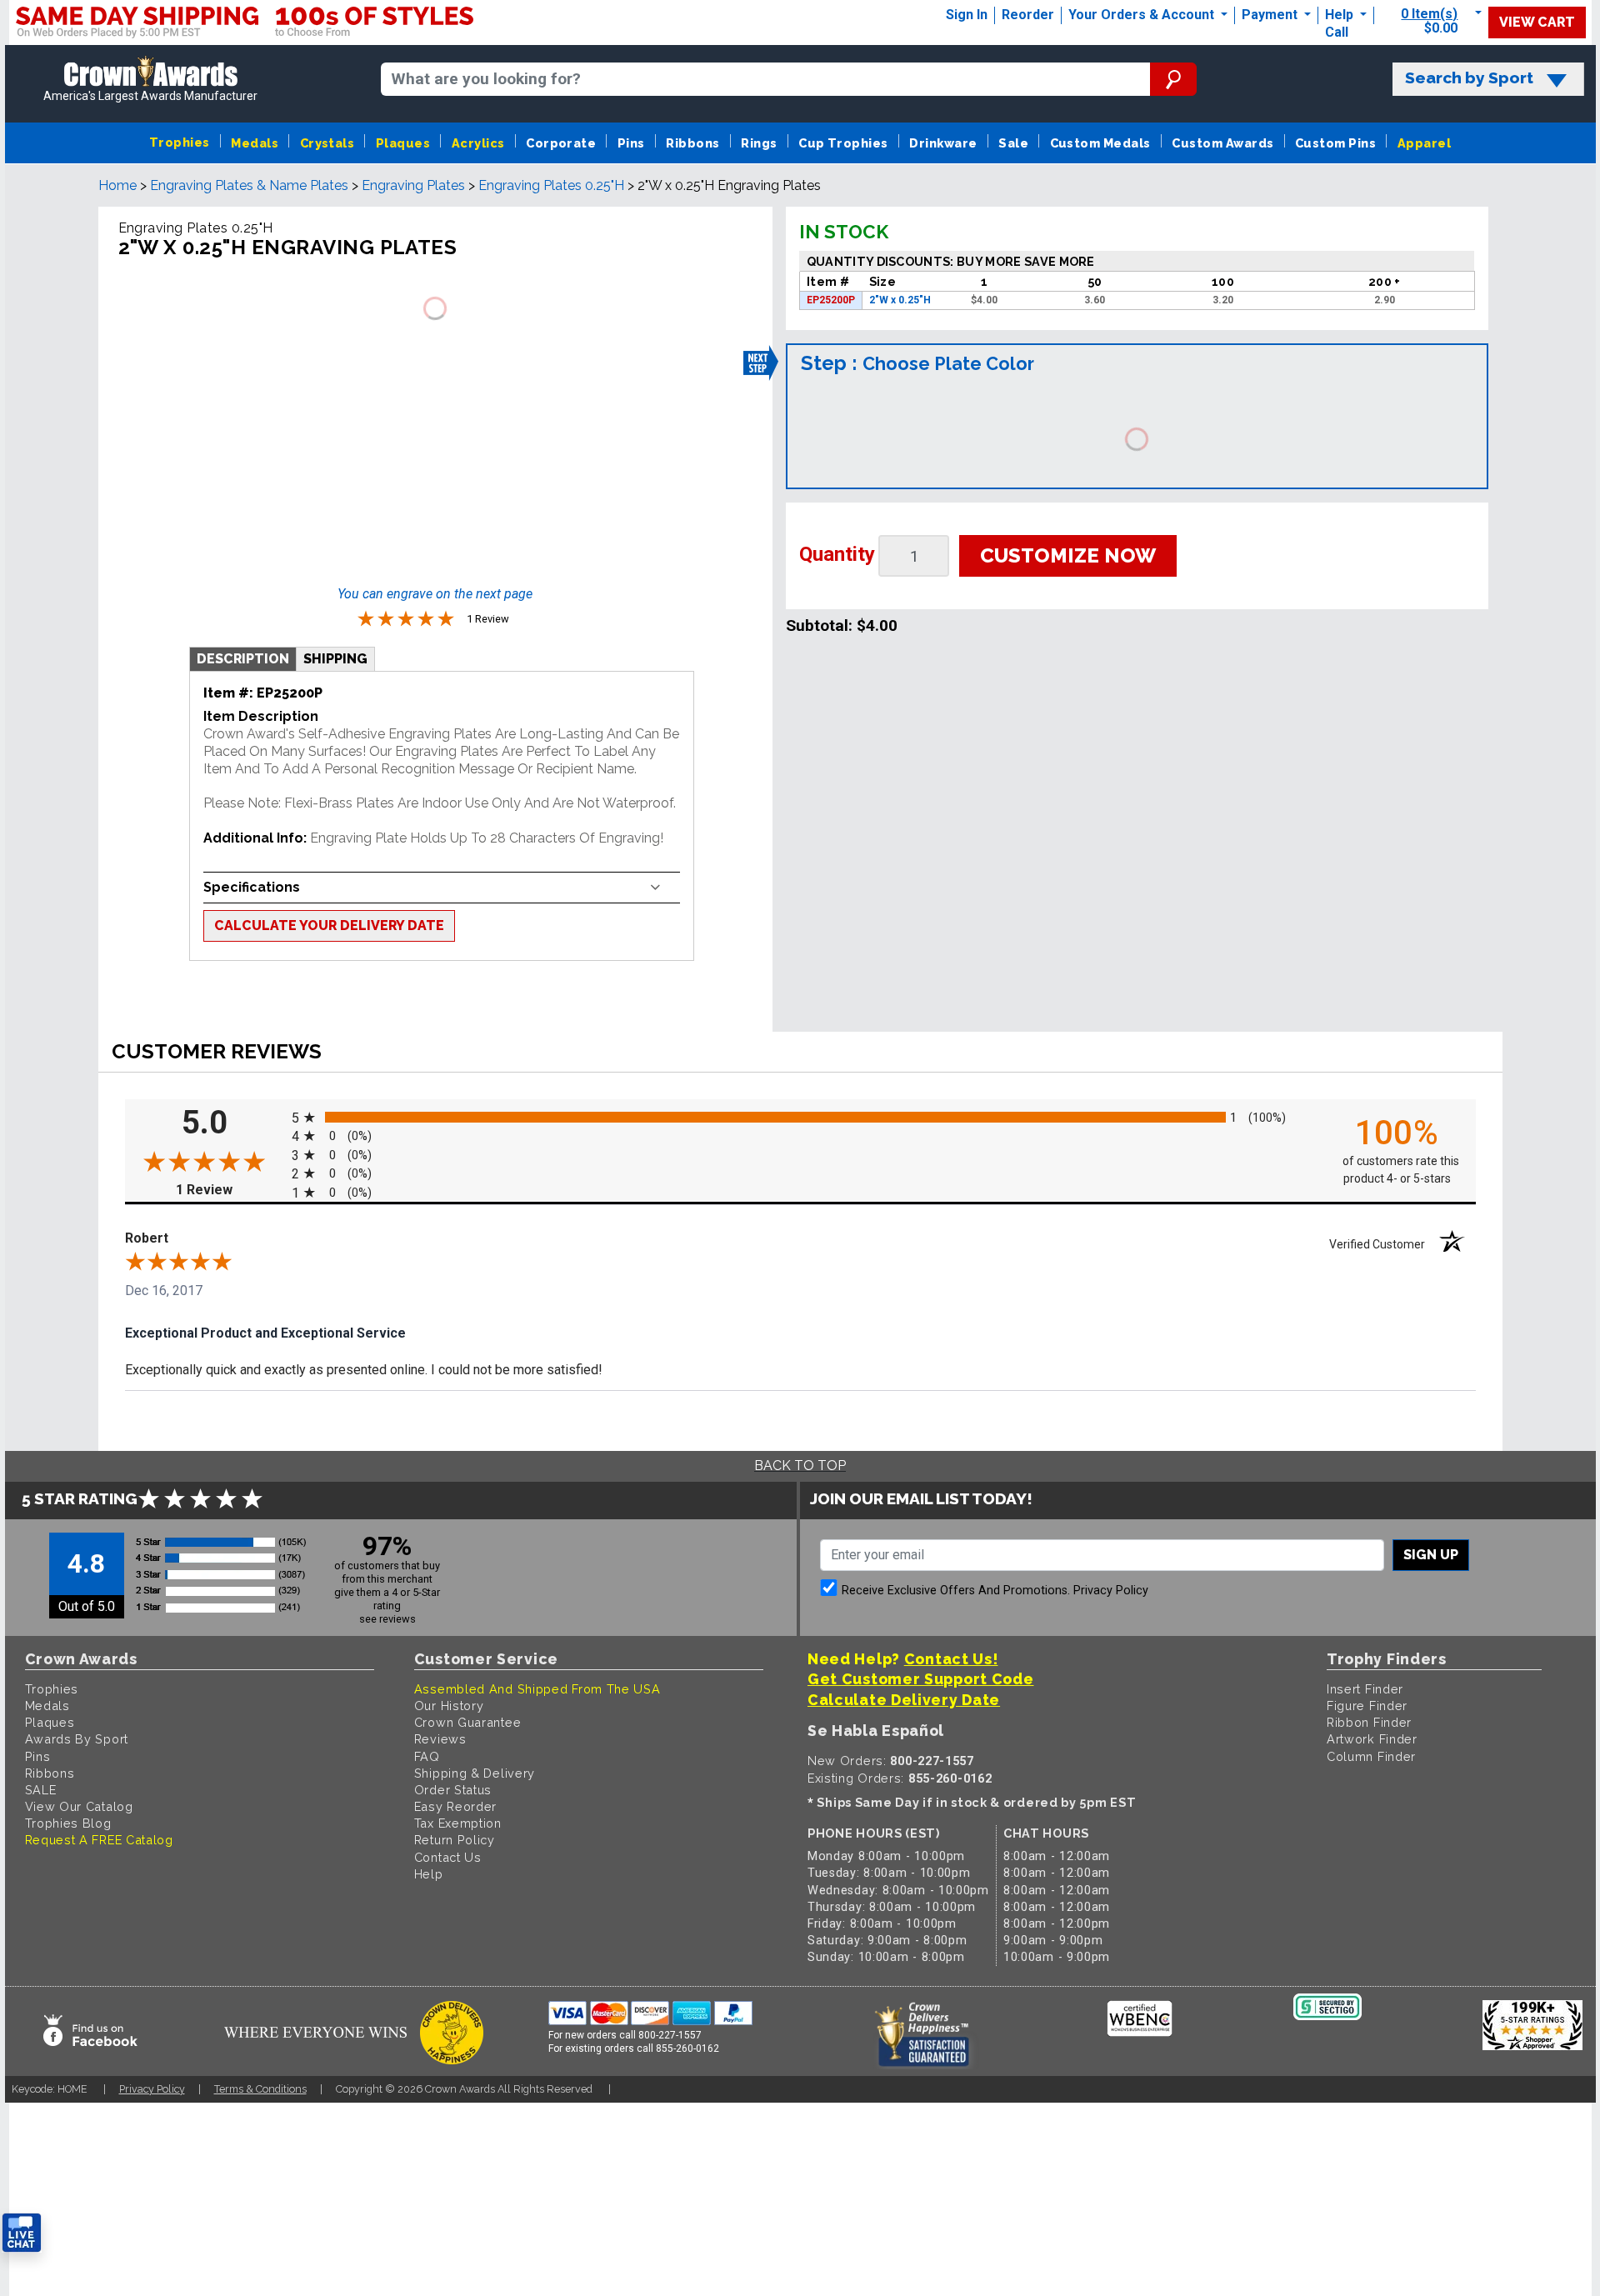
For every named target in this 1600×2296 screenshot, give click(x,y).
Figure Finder (1367, 1706)
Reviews (440, 1739)
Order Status (453, 1790)
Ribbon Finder (1369, 1722)
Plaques (403, 143)
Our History (449, 1706)
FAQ (427, 1756)
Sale (1013, 143)
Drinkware (943, 143)
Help (1339, 15)
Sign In (967, 15)
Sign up (1431, 1555)
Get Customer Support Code (921, 1679)
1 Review (230, 1190)
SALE (41, 1790)
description (243, 659)
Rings (759, 143)
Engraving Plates (413, 185)
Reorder (1028, 15)
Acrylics (478, 143)
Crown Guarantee (468, 1722)
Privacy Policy (1111, 1591)
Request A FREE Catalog (99, 1840)
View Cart (1537, 22)
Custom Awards (1222, 143)
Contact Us (448, 1857)
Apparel (1424, 143)
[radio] (800, 1116)
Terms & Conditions (260, 2089)
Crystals (327, 143)
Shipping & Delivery (475, 1773)
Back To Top (800, 1466)
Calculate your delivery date (329, 925)
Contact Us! (951, 1659)
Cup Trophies (843, 143)
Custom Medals (1100, 143)
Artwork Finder (1372, 1739)
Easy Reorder (455, 1806)
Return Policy (455, 1840)
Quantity (837, 554)
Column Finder (1371, 1756)
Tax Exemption (458, 1823)
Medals (255, 143)
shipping (335, 659)
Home (117, 185)
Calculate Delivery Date (904, 1700)
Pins (631, 143)
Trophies (180, 142)
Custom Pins (1335, 143)
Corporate (561, 143)
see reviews (387, 1619)
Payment (1271, 15)
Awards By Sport (77, 1739)
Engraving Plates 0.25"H (551, 185)
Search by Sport (1469, 78)
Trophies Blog (68, 1823)
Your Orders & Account (1143, 15)
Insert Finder (1365, 1689)
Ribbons (692, 143)
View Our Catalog (79, 1806)
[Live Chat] (22, 2233)
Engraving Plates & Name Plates (249, 185)
